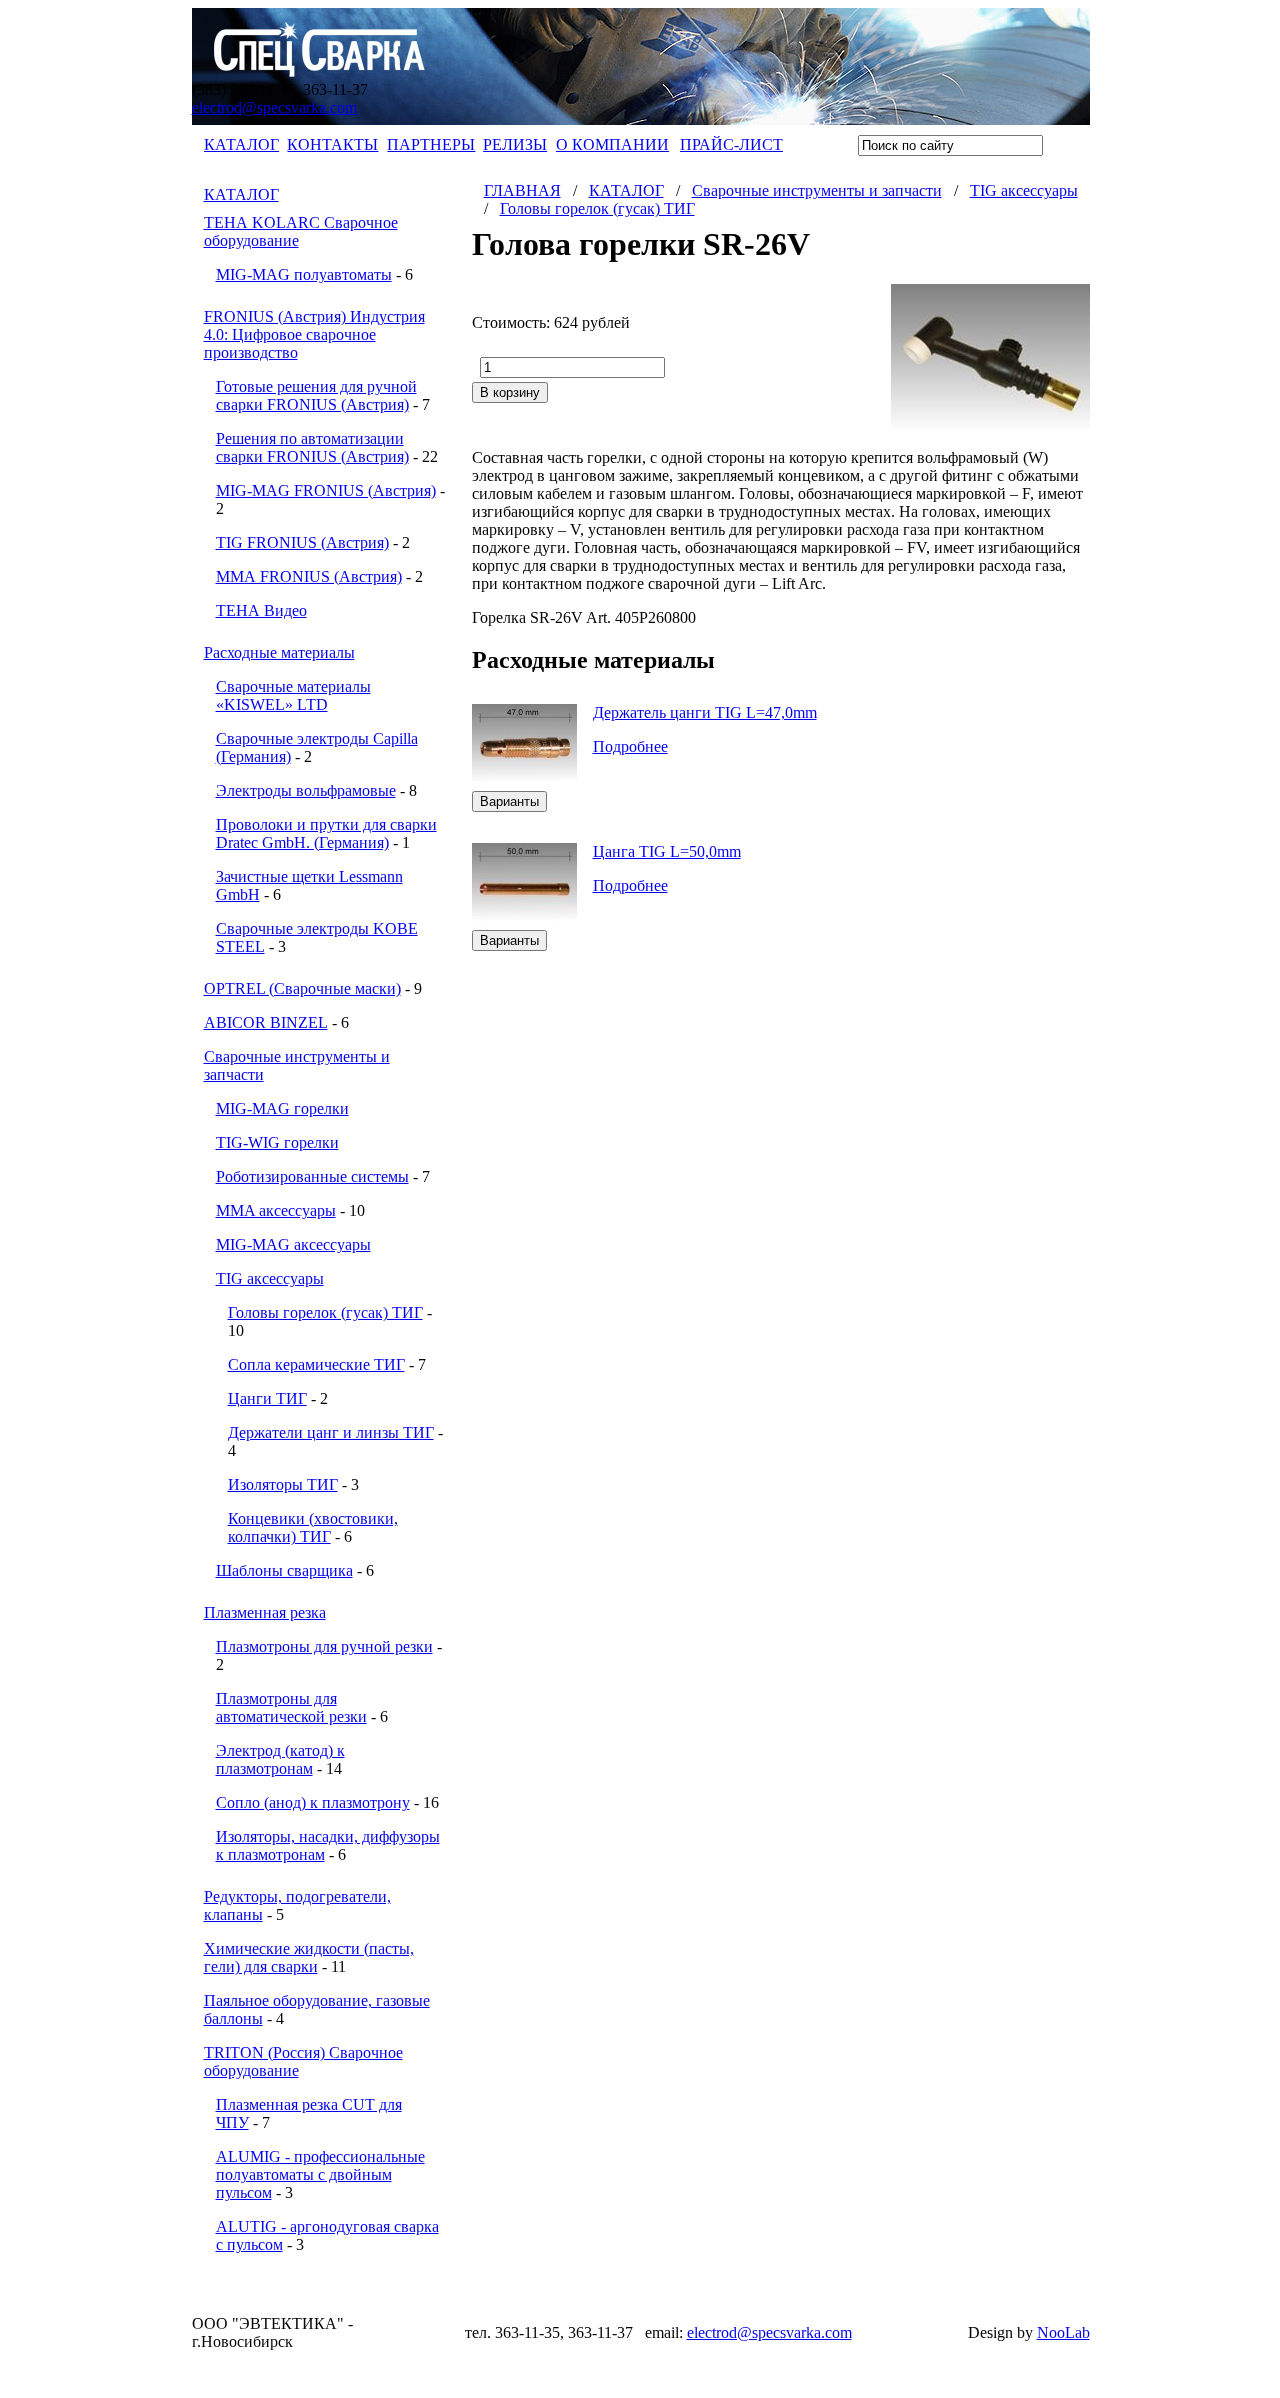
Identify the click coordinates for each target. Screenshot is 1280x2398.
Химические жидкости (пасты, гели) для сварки (309, 1957)
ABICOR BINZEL (266, 1022)
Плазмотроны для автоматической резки (291, 1707)
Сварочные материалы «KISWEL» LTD (293, 695)
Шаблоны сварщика (284, 1570)
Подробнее (630, 746)
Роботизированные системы (312, 1176)
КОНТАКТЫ (332, 144)
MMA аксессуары (276, 1210)
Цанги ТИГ (267, 1398)
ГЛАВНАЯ (522, 190)
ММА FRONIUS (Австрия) (309, 576)
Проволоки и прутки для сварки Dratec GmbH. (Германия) (326, 833)
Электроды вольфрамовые (306, 790)
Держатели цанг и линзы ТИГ (331, 1432)
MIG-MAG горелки (282, 1108)
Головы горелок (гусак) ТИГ (325, 1312)
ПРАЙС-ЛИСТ (731, 144)
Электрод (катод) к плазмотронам (280, 1759)
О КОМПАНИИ (612, 144)
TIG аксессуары (270, 1278)
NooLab (1063, 2332)
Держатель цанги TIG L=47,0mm (705, 712)
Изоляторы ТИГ (283, 1484)
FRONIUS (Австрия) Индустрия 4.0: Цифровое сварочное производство (314, 334)
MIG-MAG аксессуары (293, 1244)
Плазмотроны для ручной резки (324, 1646)
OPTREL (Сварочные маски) (302, 988)
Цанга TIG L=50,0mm (667, 851)
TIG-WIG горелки (277, 1142)
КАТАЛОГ (241, 144)
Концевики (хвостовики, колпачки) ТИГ (313, 1527)
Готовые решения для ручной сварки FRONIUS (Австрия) (316, 395)
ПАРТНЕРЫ (431, 144)
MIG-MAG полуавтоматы (304, 274)
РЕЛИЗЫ (515, 144)
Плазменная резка (265, 1612)
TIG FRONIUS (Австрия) (302, 542)
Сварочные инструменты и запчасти (817, 190)
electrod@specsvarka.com (274, 107)
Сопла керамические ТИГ (316, 1364)
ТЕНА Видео (261, 610)
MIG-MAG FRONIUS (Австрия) (326, 490)
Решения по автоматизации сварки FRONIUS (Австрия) (312, 447)
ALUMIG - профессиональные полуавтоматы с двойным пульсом (320, 2174)
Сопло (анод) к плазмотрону (313, 1802)
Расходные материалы (279, 652)
